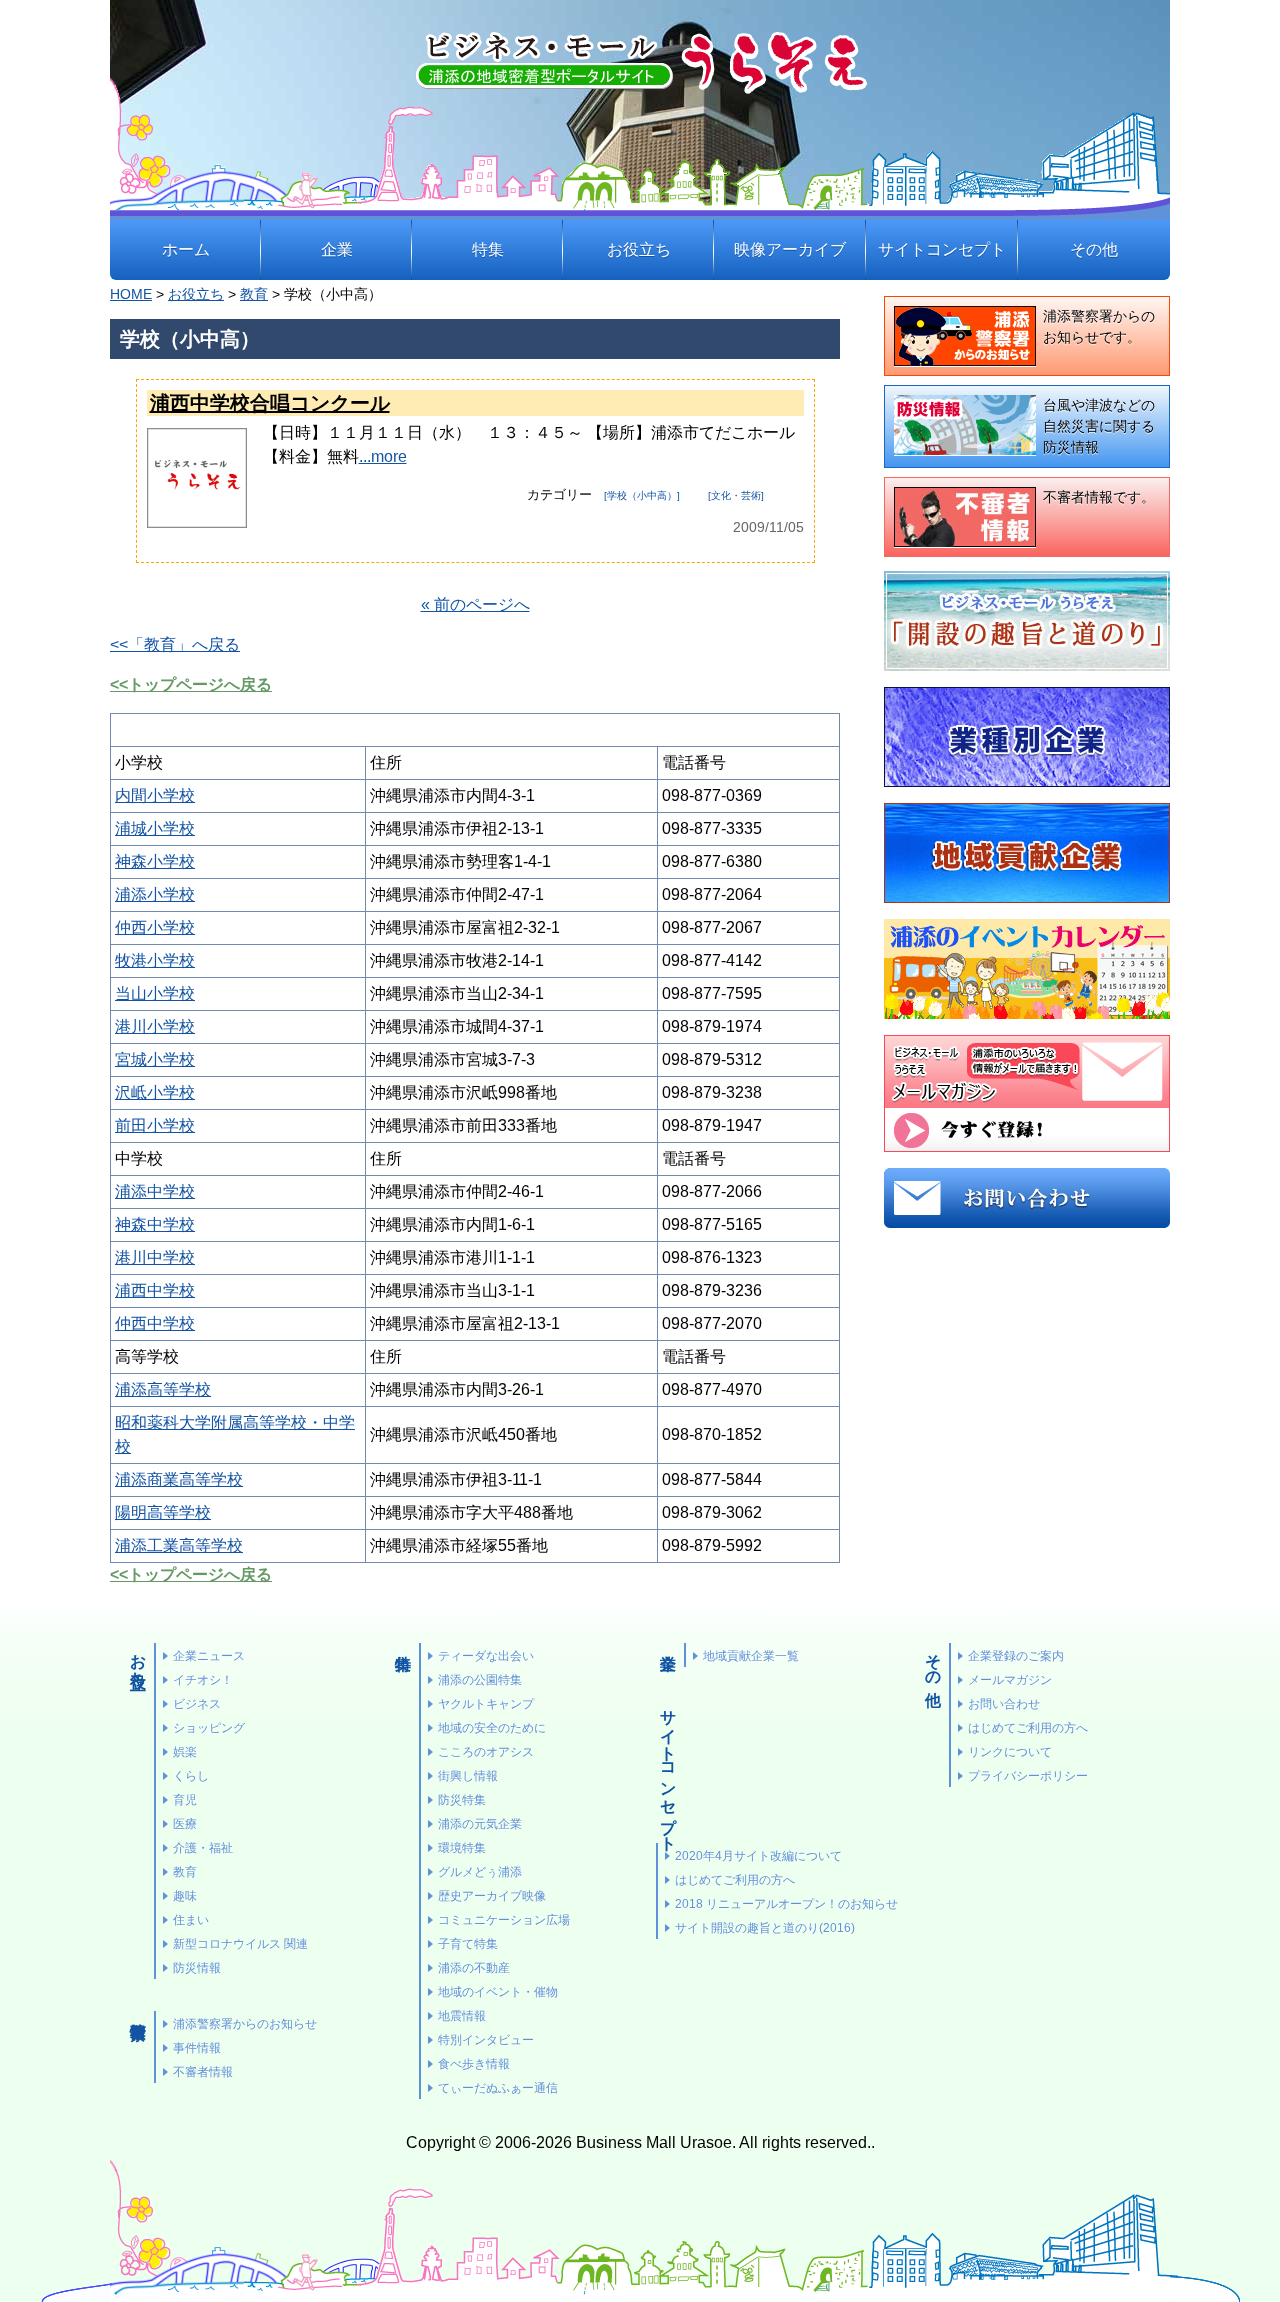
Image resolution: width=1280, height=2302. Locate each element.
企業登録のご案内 (1016, 1656)
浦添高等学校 (163, 1389)
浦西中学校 (155, 1290)
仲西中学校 (155, 1323)
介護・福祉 (203, 1848)
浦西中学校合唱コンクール (270, 403)
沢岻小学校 (155, 1092)
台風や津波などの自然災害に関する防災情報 (1099, 426)
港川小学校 (155, 1026)
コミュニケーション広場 (504, 1920)
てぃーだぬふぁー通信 (498, 2088)
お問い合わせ (1004, 1704)
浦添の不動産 (474, 1968)
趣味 (185, 1896)
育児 (185, 1800)
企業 (337, 249)
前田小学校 (155, 1125)
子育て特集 (468, 1944)
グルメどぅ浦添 (480, 1872)
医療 (185, 1824)
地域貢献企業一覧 (751, 1656)
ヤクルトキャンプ (486, 1704)
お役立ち (639, 249)
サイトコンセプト (942, 249)
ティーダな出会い (486, 1656)
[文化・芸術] (736, 495)
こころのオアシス (486, 1752)
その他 (1094, 249)
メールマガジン (1010, 1680)
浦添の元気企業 (480, 1824)
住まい (191, 1920)
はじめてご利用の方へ (735, 1880)
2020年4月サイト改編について (758, 1856)
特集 (488, 249)
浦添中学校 (155, 1191)
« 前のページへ (475, 604)
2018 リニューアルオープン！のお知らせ (786, 1904)
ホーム (186, 249)
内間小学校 (155, 795)
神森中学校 (155, 1224)
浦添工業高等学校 (179, 1545)
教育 (254, 294)
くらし (191, 1776)
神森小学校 (155, 861)
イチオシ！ (203, 1680)
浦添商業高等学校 (179, 1479)
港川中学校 (155, 1257)
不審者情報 (203, 2072)
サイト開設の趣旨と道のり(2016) (765, 1928)
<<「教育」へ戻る (175, 644)
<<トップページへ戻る (191, 684)
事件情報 (197, 2048)
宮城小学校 (155, 1059)
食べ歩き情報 (474, 2064)
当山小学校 (155, 993)
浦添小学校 (155, 894)
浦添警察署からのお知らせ (245, 2024)
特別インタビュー (486, 2040)
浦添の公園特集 (480, 1680)
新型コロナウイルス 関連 (240, 1944)
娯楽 (185, 1752)
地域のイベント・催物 (498, 1992)
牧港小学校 (155, 960)
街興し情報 (468, 1776)
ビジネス (197, 1704)
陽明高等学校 (163, 1512)
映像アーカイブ (790, 249)
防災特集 (462, 1800)
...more (383, 456)
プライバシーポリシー (1028, 1776)
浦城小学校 (155, 828)
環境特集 (462, 1848)
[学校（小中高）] (642, 495)
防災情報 (197, 1968)
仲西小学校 (155, 927)
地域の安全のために (492, 1728)
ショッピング (209, 1728)
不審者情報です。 (1099, 497)
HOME (131, 294)
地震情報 (462, 2016)
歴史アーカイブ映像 (492, 1896)
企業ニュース (209, 1656)
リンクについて (1010, 1752)
